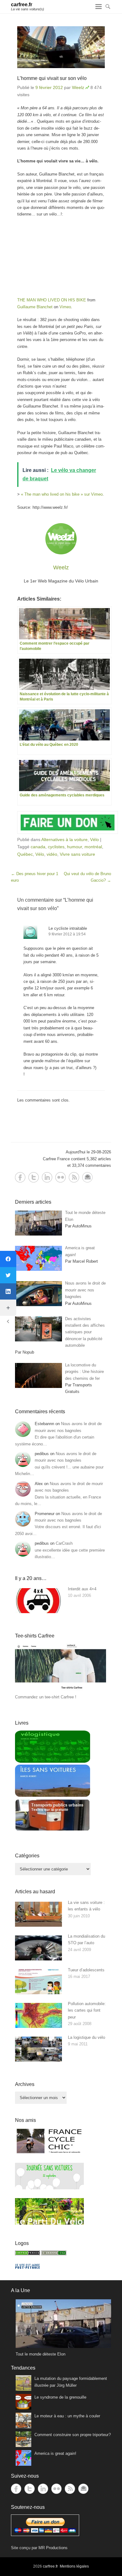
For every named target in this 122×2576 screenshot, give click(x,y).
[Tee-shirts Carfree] (61, 1690)
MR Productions (53, 2548)
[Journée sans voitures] (49, 2188)
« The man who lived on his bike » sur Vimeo (62, 494)
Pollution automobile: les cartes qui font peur (87, 2010)
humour (74, 847)
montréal (93, 847)
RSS (74, 1177)
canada (38, 847)
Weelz (78, 87)
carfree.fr (22, 5)
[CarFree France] (28, 2254)
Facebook (20, 1177)
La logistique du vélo (86, 2037)
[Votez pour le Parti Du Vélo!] (49, 2223)
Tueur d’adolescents (86, 1970)
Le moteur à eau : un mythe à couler (67, 2416)
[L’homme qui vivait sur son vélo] (61, 47)
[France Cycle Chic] (49, 2153)
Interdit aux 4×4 (82, 1589)
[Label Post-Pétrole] (28, 2267)
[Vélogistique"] (53, 1761)
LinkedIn (47, 1177)
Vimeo (65, 307)
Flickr (61, 1177)
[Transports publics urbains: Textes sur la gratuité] (53, 1830)
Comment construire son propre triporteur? (73, 2435)
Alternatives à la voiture (64, 840)
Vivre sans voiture (77, 854)
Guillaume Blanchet (35, 307)
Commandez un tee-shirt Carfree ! (46, 1697)
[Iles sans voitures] (53, 1795)
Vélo (94, 840)
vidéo (52, 854)
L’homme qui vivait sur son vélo (52, 78)
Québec (25, 854)
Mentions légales (74, 2566)
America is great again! (55, 2453)
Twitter (34, 1177)
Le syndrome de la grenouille (60, 2397)
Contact (87, 1177)
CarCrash (64, 1543)
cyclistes (56, 847)
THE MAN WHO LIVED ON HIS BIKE (52, 300)
